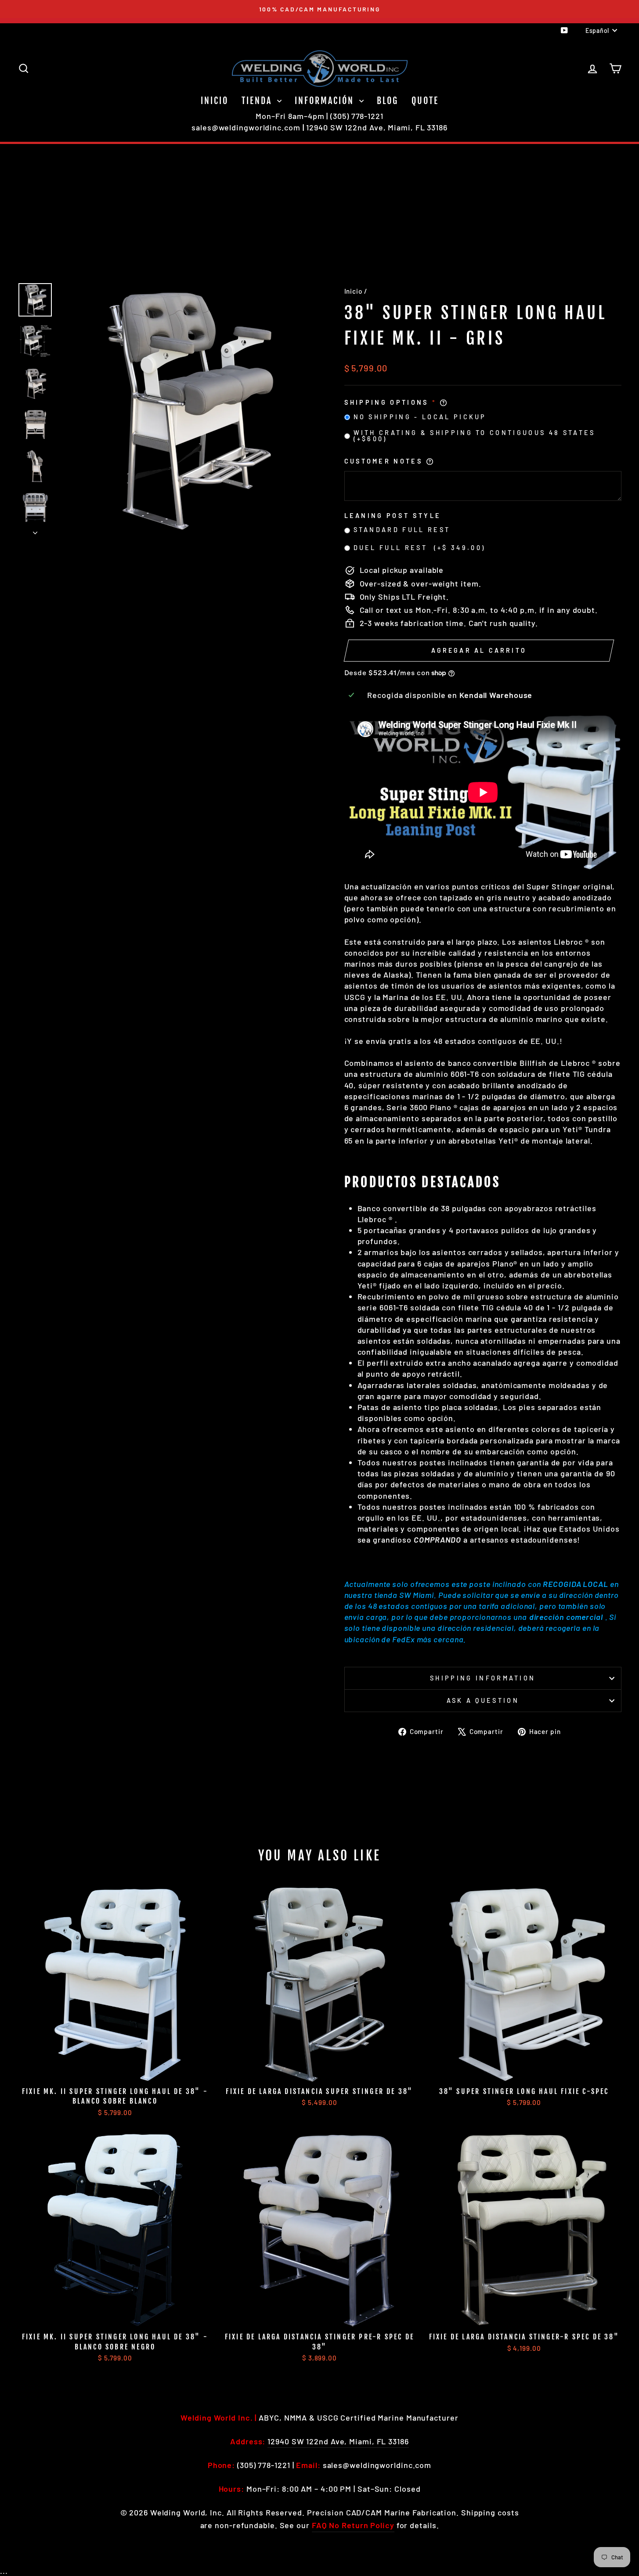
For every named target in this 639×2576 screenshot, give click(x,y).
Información (326, 101)
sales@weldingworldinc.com (246, 127)
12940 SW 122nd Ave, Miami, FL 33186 (377, 127)
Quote (425, 101)
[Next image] (35, 530)
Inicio (215, 101)
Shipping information (483, 1678)
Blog (388, 101)
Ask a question (483, 1700)
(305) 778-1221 (357, 116)
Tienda (258, 101)
